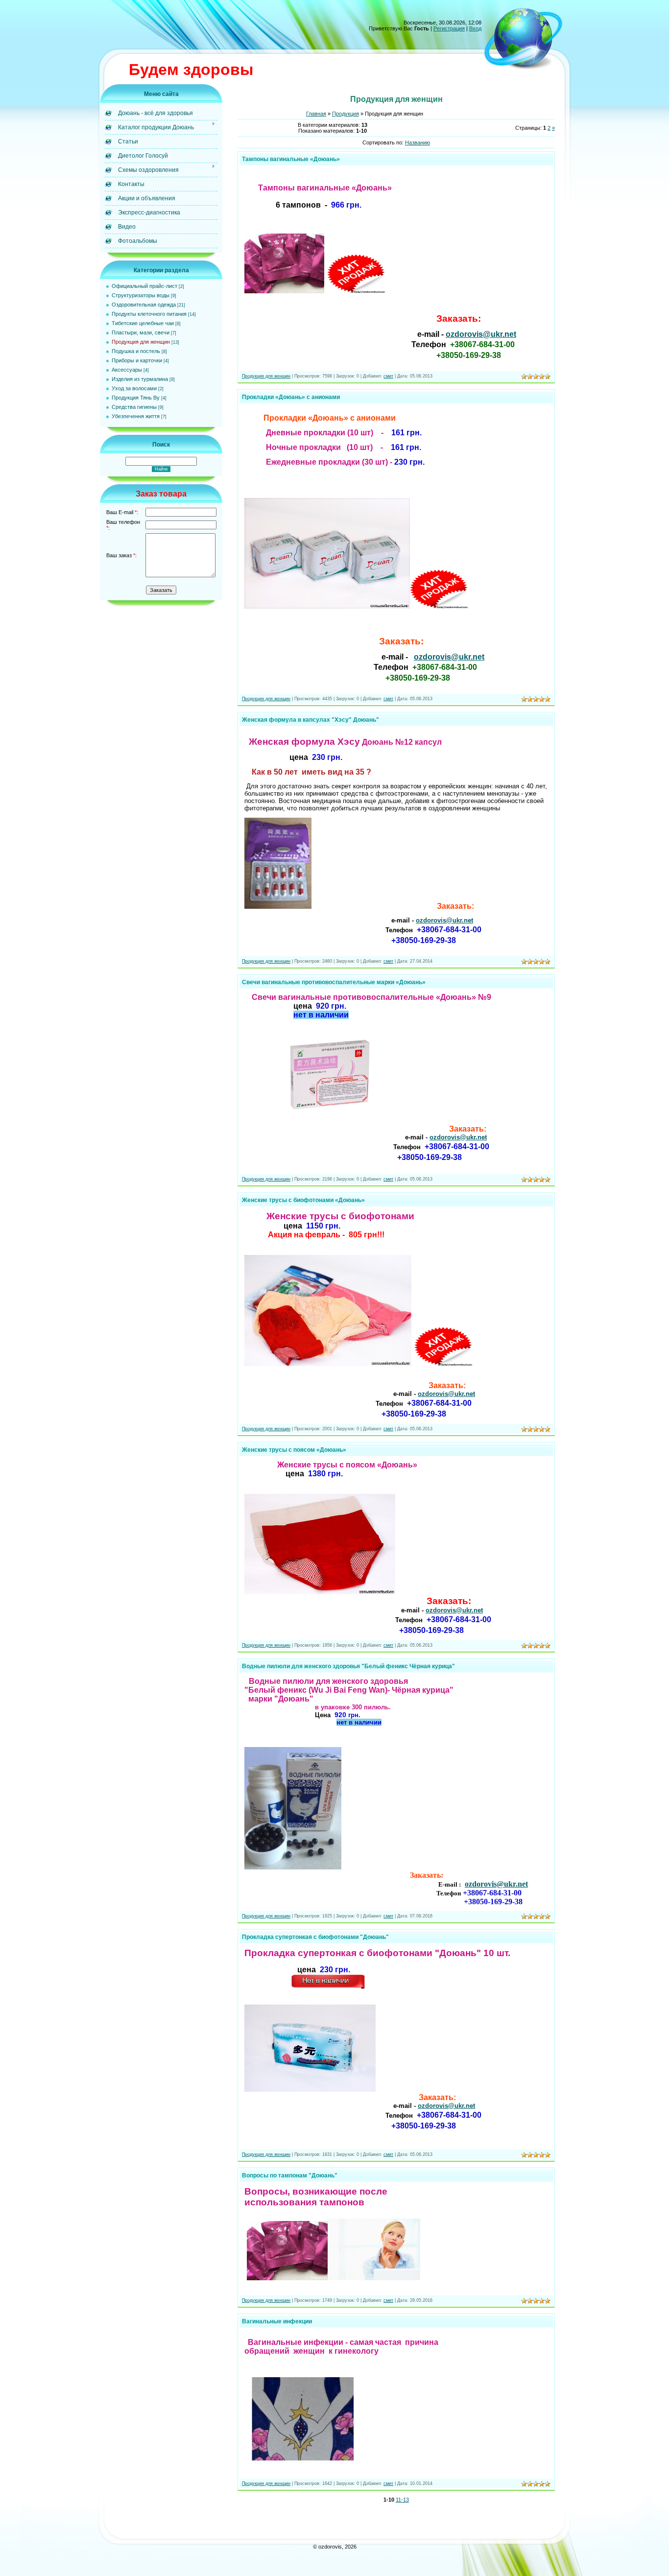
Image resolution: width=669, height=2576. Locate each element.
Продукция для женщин (141, 342)
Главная (316, 114)
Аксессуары (127, 370)
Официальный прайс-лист (144, 286)
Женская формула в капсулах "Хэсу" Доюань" (311, 720)
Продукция (346, 114)
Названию (418, 142)
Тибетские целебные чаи (143, 323)
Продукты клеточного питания (149, 314)
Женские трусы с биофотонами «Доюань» (303, 1200)
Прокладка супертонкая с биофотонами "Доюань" (315, 1937)
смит (388, 376)
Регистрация (449, 28)
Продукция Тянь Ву (136, 398)
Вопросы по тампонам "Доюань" (290, 2175)
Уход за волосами (134, 388)
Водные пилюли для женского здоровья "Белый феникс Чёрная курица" (348, 1666)
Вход (475, 28)
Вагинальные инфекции (277, 2321)
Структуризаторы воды (141, 295)
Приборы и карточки (137, 360)
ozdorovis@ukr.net (481, 334)
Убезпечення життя (136, 416)
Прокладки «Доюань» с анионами (291, 397)
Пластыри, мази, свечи (141, 332)
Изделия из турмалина (140, 379)
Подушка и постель (136, 351)
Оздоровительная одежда (144, 305)
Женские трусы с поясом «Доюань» (294, 1450)
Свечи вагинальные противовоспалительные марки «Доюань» (334, 982)
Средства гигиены (134, 407)
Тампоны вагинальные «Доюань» (291, 159)
